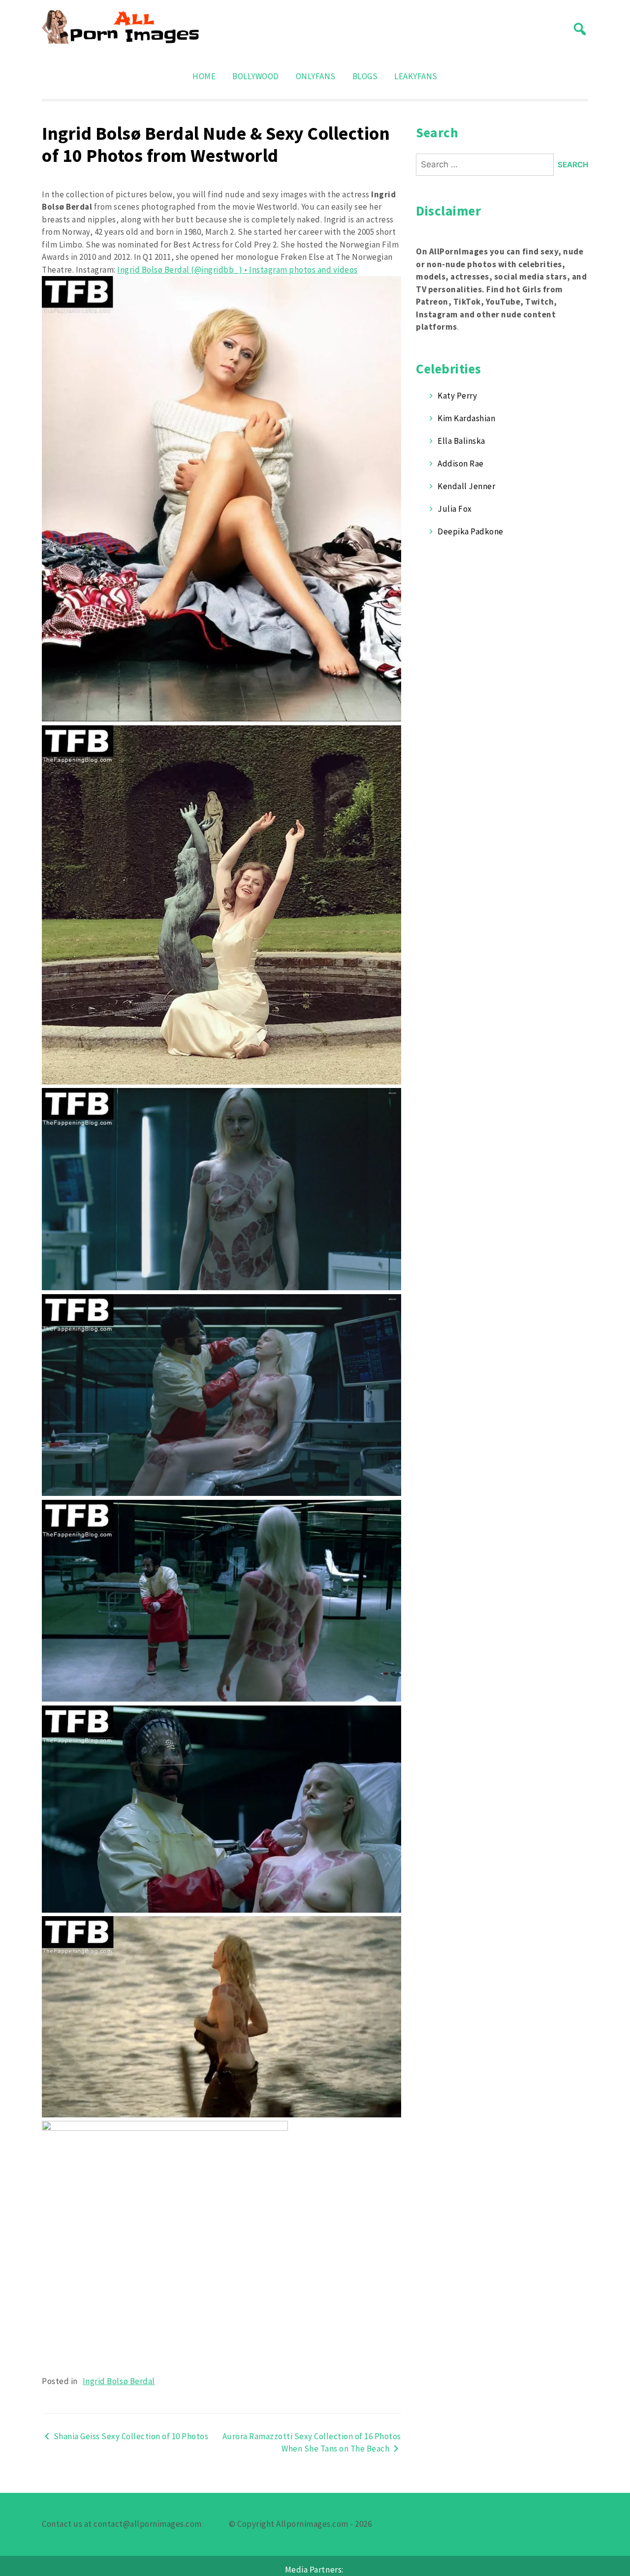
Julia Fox (455, 509)
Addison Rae (461, 464)
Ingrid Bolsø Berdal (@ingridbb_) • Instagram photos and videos (237, 270)
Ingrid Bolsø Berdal (119, 2381)
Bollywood (256, 76)
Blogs (365, 76)
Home (204, 76)
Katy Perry (457, 396)
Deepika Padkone (471, 531)
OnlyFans (316, 76)
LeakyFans (416, 76)
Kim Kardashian (466, 418)
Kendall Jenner (466, 486)
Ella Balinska (461, 441)
